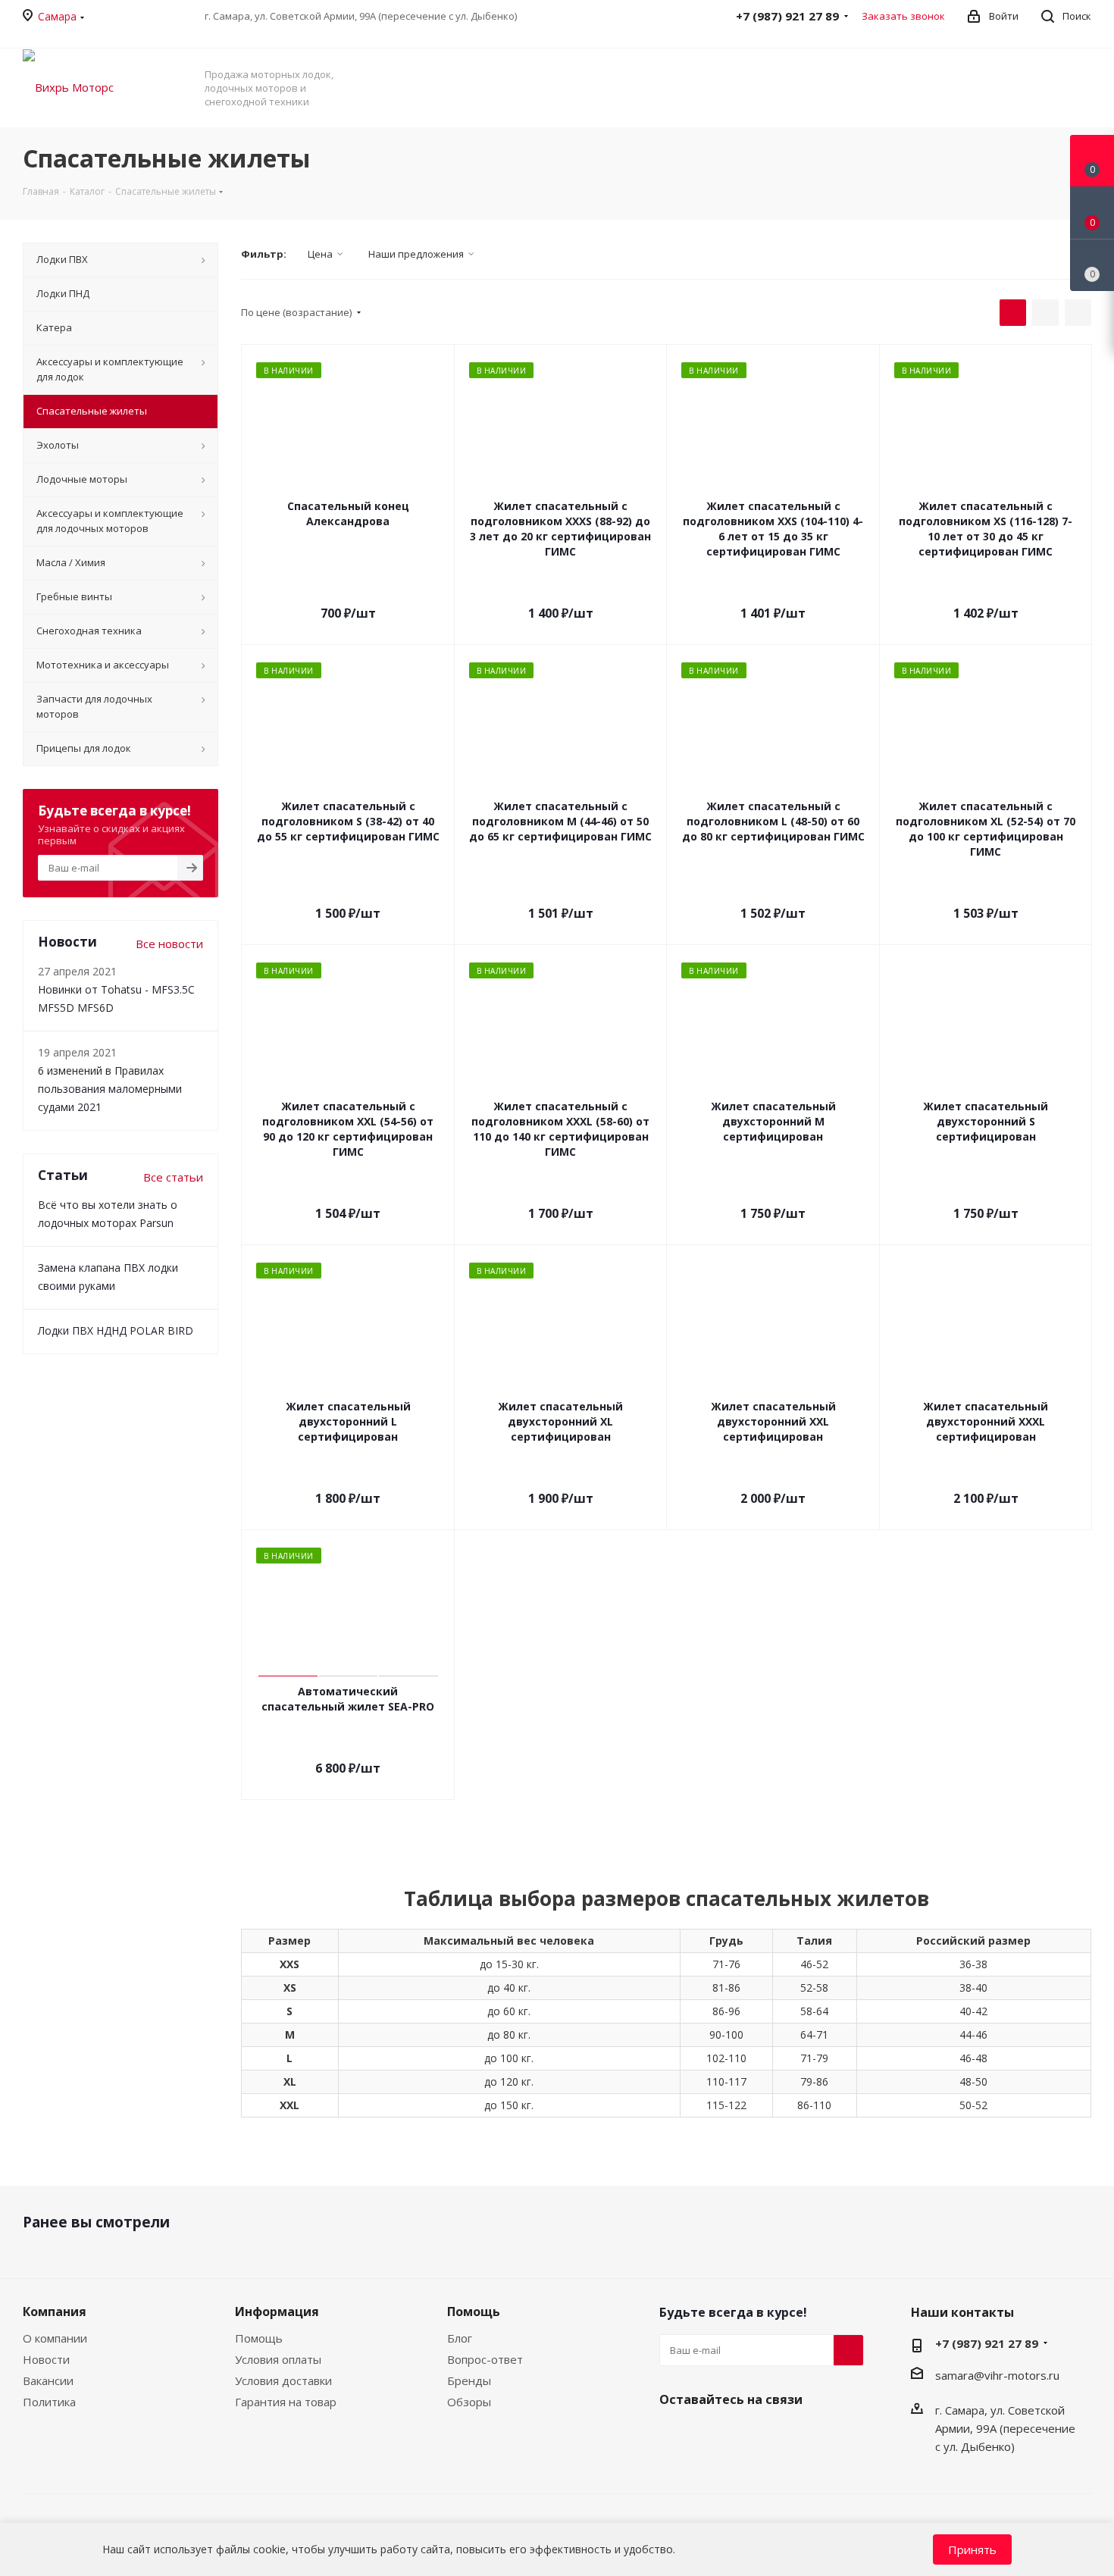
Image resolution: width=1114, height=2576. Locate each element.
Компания (55, 2312)
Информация (277, 2312)
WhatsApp (750, 2435)
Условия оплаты (278, 2359)
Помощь (259, 2338)
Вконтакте (674, 2435)
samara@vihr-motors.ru (997, 2375)
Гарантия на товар (286, 2402)
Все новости (169, 944)
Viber (712, 2435)
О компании (55, 2338)
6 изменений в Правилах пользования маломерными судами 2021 (110, 1089)
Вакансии (48, 2380)
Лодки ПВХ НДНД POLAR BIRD (116, 1330)
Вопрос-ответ (485, 2359)
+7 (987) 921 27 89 (987, 2343)
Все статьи (173, 1177)
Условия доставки (283, 2380)
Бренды (469, 2380)
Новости (46, 2359)
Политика (49, 2402)
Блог (460, 2338)
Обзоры (469, 2402)
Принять (972, 2549)
